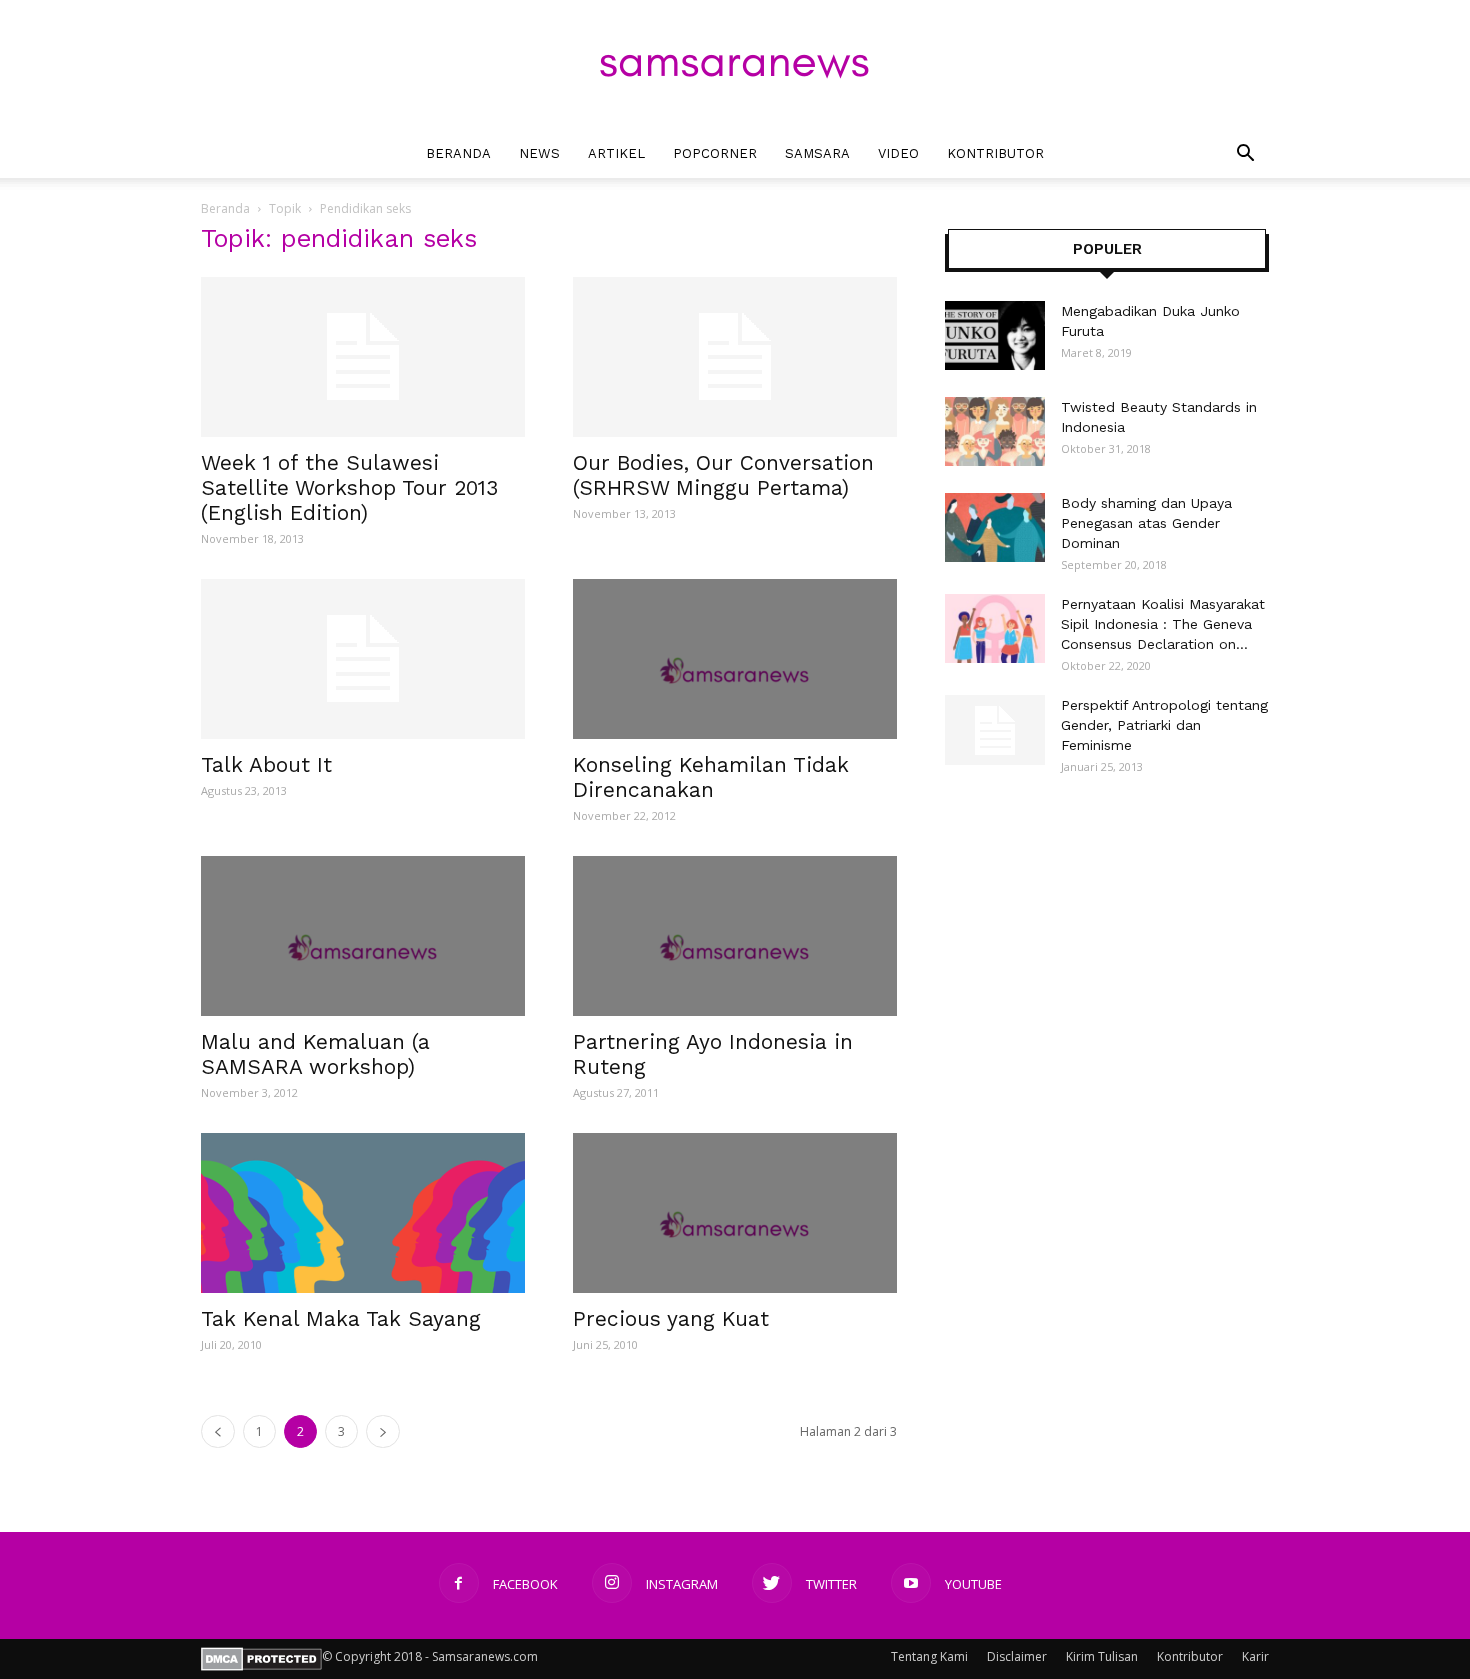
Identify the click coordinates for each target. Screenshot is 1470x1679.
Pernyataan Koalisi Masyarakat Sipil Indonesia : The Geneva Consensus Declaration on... (1163, 624)
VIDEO (898, 153)
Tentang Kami (929, 1656)
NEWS (539, 153)
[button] (1245, 155)
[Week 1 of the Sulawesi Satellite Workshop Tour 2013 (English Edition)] (363, 357)
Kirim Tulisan (1102, 1656)
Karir (1255, 1656)
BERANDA (458, 153)
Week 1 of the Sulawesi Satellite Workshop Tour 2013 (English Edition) (349, 487)
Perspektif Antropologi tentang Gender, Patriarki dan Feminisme (1164, 725)
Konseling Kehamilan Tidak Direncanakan (711, 777)
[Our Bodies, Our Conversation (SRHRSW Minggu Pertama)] (735, 357)
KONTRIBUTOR (995, 153)
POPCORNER (715, 153)
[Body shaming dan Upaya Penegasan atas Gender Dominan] (995, 527)
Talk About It (266, 764)
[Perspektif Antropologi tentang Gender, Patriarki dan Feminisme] (995, 730)
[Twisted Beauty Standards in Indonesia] (995, 431)
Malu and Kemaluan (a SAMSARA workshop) (315, 1054)
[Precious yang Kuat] (735, 1213)
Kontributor (1190, 1656)
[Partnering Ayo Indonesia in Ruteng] (735, 936)
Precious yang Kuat (671, 1318)
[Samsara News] (735, 66)
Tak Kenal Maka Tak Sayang (341, 1318)
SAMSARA (817, 153)
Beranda (225, 208)
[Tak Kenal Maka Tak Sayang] (363, 1213)
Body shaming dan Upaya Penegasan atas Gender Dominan (1146, 523)
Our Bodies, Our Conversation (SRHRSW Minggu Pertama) (723, 475)
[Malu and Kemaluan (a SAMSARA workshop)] (363, 936)
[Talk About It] (363, 659)
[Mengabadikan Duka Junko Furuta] (995, 335)
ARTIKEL (616, 153)
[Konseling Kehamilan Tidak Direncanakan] (735, 659)
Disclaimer (1017, 1656)
